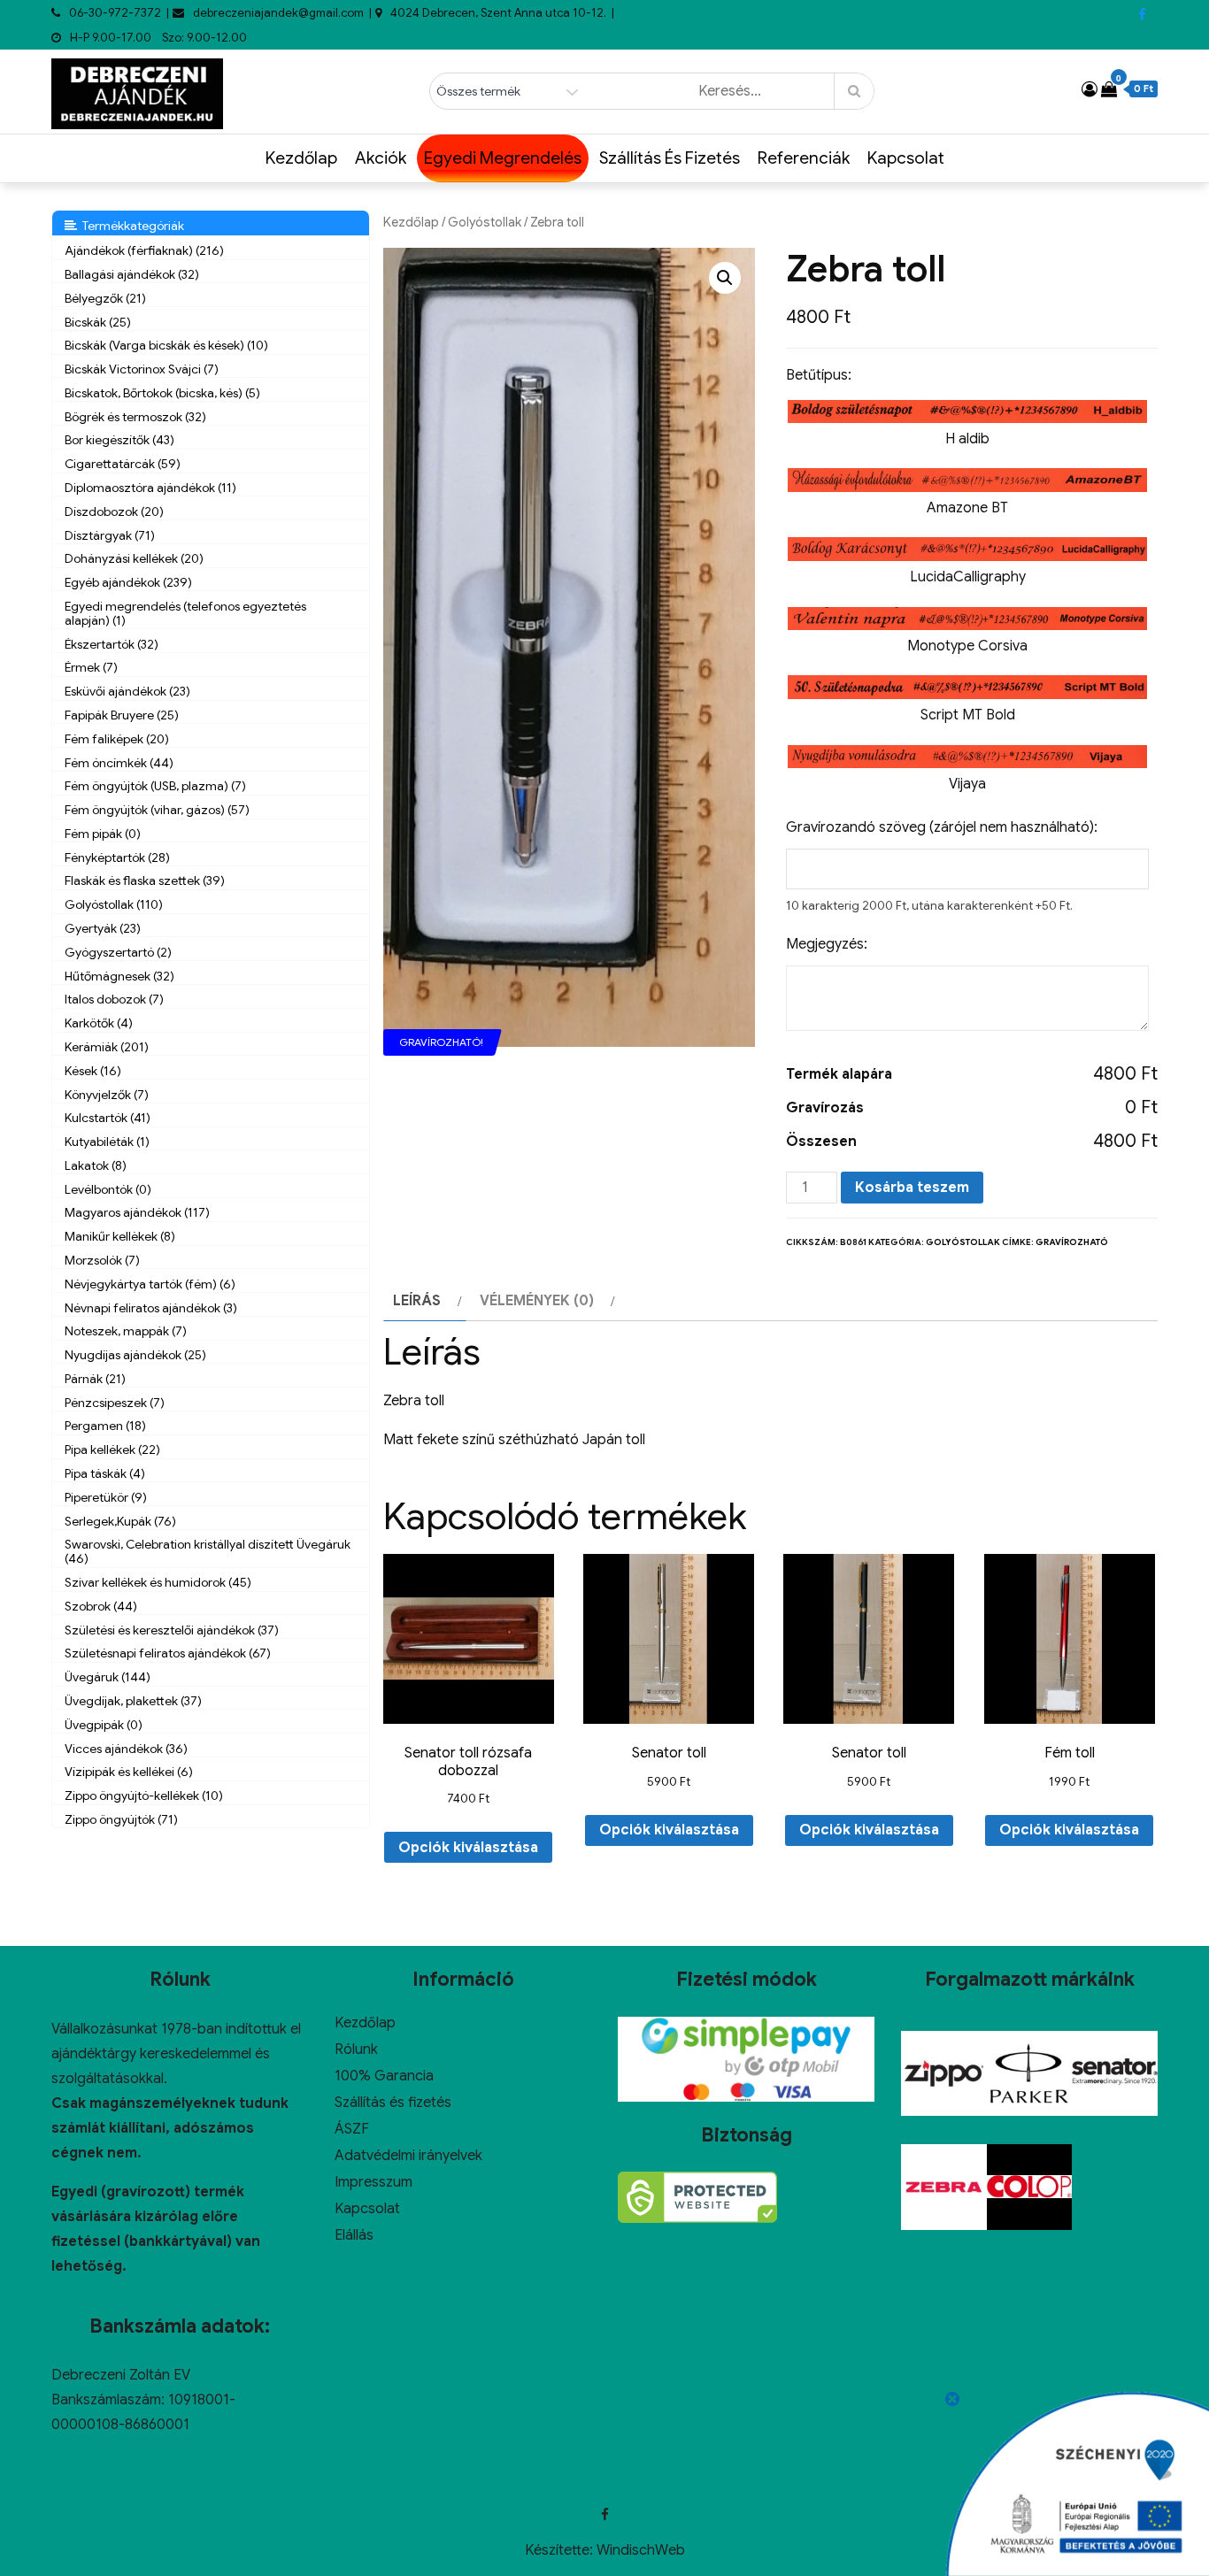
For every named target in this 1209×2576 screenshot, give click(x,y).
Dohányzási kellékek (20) (134, 558)
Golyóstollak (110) (114, 904)
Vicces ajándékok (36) (126, 1749)
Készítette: (561, 2550)
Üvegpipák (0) (104, 1725)
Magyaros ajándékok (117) (137, 1212)
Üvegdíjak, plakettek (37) (133, 1701)
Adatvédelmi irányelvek (408, 2156)
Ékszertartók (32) (112, 644)
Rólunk (356, 2049)
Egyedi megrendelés (503, 158)
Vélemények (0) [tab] (537, 1301)
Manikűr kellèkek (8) (120, 1236)
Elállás (354, 2235)
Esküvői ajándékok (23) (127, 691)
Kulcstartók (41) (108, 1118)
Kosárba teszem (912, 1188)
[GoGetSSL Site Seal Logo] (697, 2197)
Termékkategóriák (131, 226)
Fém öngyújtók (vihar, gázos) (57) (157, 810)
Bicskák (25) (98, 322)
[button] (725, 278)
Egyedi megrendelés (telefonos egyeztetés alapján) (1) (185, 613)
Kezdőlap (301, 158)
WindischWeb (641, 2550)
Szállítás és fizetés (670, 158)
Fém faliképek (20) (117, 739)
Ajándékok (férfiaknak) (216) (144, 250)
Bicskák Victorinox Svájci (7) (142, 369)
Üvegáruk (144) (108, 1677)
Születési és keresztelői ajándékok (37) (172, 1630)
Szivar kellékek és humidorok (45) (158, 1582)
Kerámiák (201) (107, 1047)
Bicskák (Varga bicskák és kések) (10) (166, 345)
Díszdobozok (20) (114, 511)
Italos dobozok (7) (114, 999)
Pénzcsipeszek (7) (115, 1403)
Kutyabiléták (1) (107, 1142)
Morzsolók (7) (102, 1260)
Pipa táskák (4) (105, 1473)
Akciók (381, 158)
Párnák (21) (95, 1379)
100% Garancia (384, 2076)
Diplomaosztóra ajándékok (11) (150, 488)
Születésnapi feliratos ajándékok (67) (168, 1653)
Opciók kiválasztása (468, 1848)
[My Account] (1090, 89)
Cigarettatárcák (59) (123, 464)
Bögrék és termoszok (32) (135, 417)
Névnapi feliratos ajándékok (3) (151, 1308)
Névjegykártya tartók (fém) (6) (150, 1284)
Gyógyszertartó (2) (118, 952)
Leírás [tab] (417, 1301)
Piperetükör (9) (106, 1497)
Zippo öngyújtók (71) (121, 1819)
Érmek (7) (91, 667)
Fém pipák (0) (103, 834)
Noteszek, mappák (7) (126, 1331)
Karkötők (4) (99, 1023)
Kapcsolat (906, 158)
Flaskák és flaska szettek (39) (145, 880)
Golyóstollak (485, 222)
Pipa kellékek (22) (112, 1449)
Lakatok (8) (96, 1165)
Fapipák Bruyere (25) (122, 715)
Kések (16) (93, 1071)
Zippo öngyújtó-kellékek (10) (144, 1796)
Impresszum (373, 2182)
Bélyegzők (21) (105, 298)
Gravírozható (1072, 1242)
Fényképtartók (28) (117, 857)
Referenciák (804, 158)
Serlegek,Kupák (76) (120, 1521)
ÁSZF (352, 2129)
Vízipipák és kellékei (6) (129, 1772)
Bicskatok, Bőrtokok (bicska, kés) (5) (162, 393)
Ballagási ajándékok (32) (132, 274)
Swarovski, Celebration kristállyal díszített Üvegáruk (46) (208, 1551)
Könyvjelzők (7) (107, 1095)
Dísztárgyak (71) (110, 535)
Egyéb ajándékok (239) (128, 582)
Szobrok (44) (101, 1606)
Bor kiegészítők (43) (119, 440)
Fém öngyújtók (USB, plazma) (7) (155, 786)
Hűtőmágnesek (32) (119, 976)
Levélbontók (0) (108, 1189)
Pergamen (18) (105, 1426)
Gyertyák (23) (103, 928)
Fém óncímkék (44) (119, 763)
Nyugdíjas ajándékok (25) (135, 1355)
